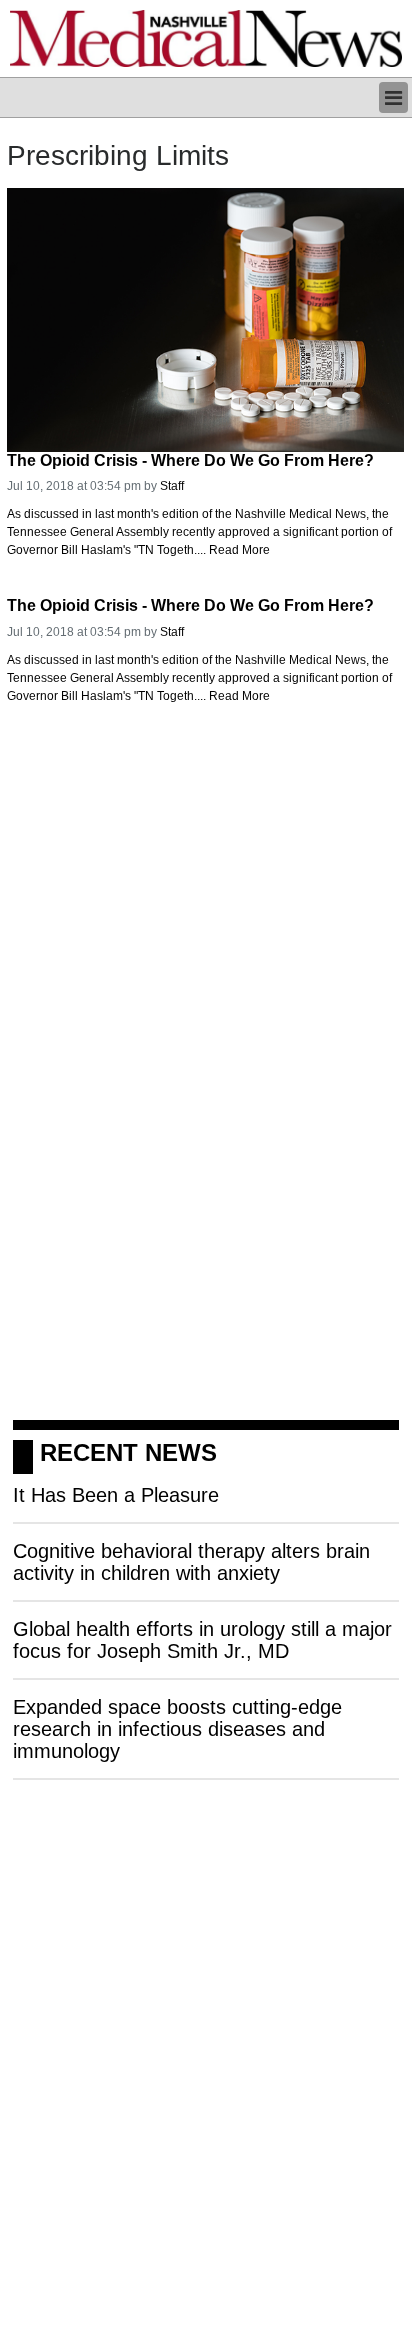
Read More (239, 550)
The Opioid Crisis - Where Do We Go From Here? (190, 460)
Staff (172, 486)
